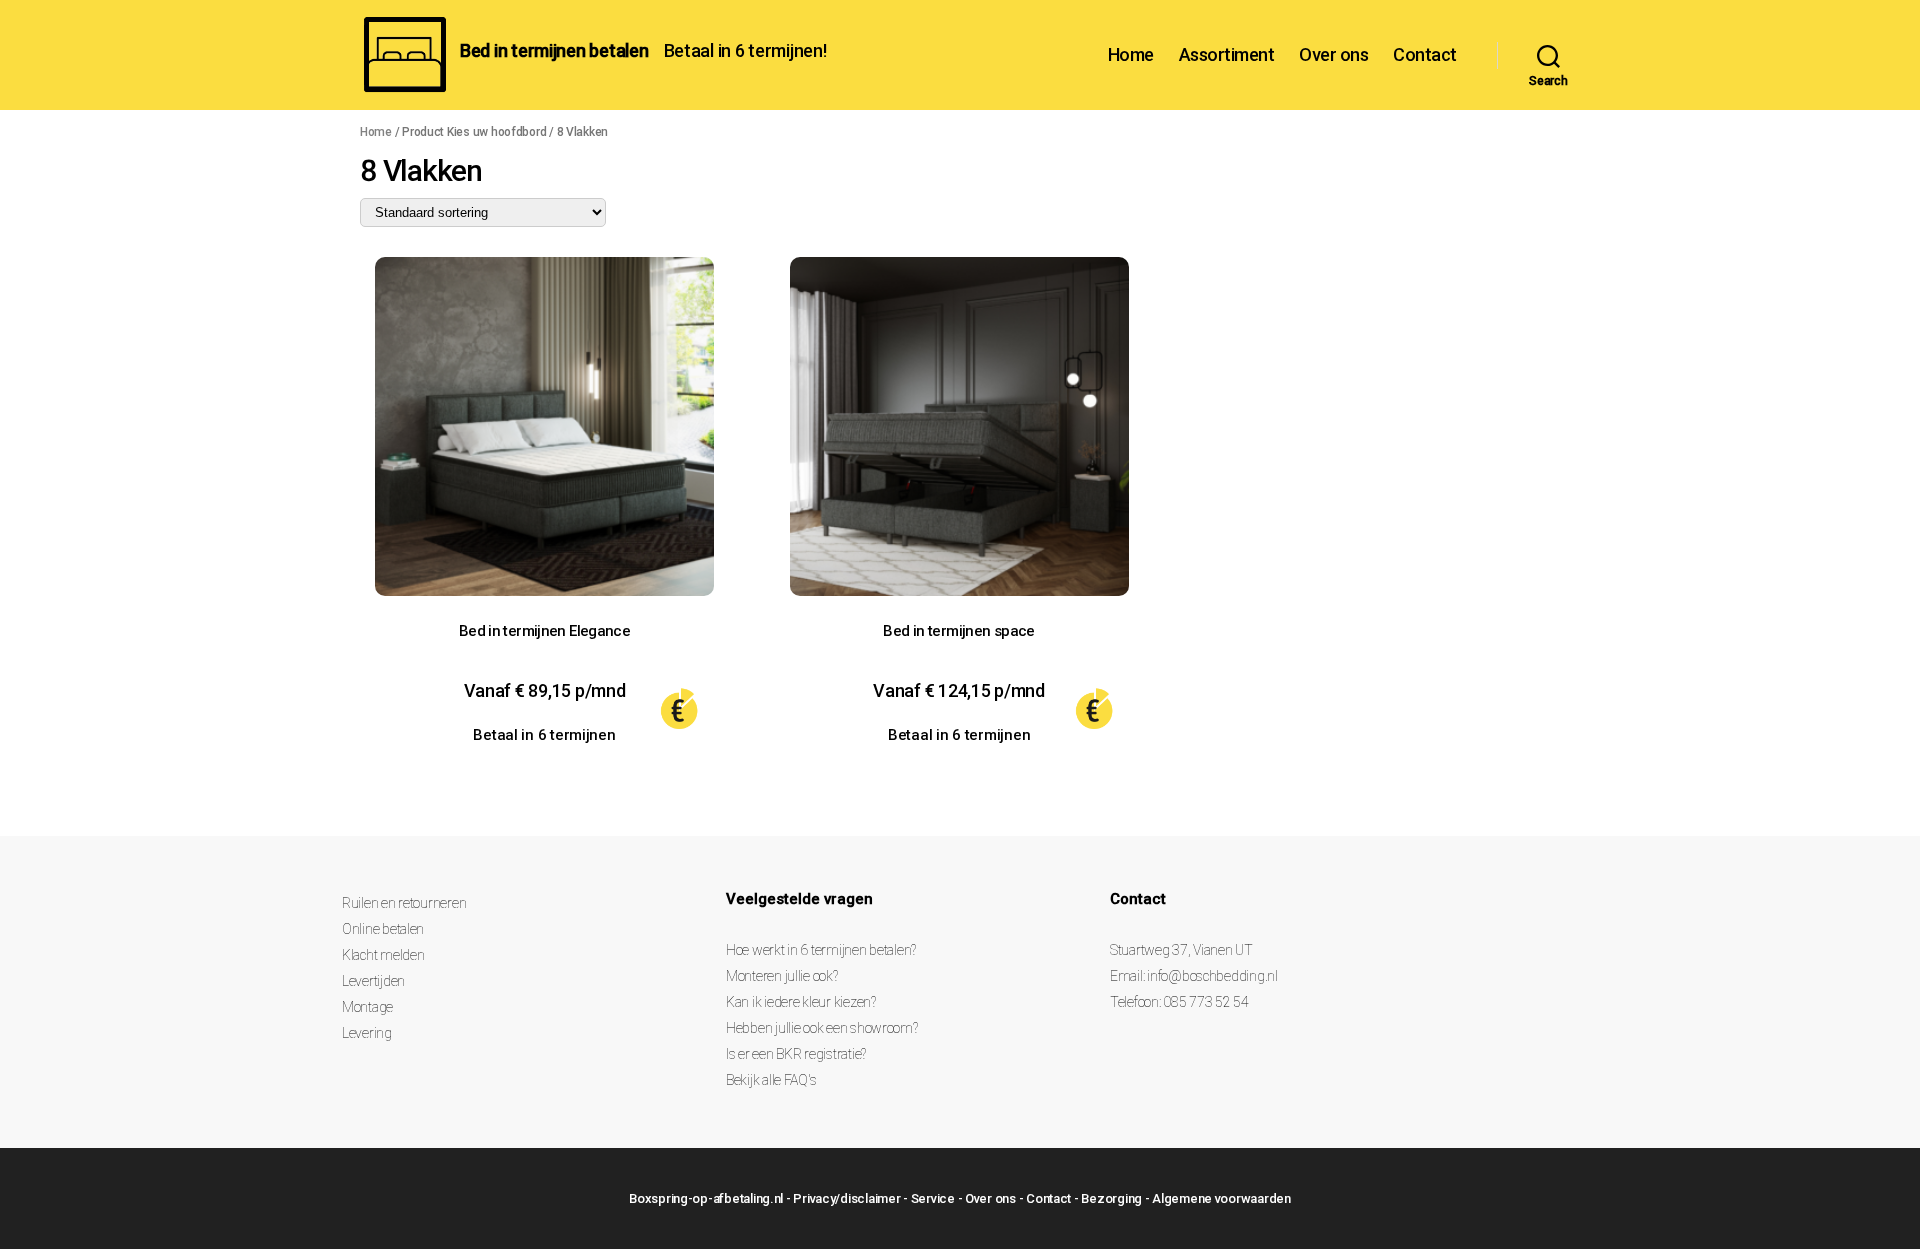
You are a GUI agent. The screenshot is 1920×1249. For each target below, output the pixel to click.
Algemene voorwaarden (1221, 1198)
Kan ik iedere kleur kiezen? (801, 1002)
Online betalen (383, 929)
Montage (367, 1007)
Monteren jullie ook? (782, 976)
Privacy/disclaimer (846, 1198)
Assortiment (1227, 54)
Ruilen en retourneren (404, 903)
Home (1131, 54)
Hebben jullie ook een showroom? (822, 1028)
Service (933, 1198)
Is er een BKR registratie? (796, 1054)
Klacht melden (383, 955)
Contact (1425, 54)
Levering (367, 1033)
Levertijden (373, 981)
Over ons (1333, 54)
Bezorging (1111, 1198)
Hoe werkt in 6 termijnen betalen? (821, 950)
